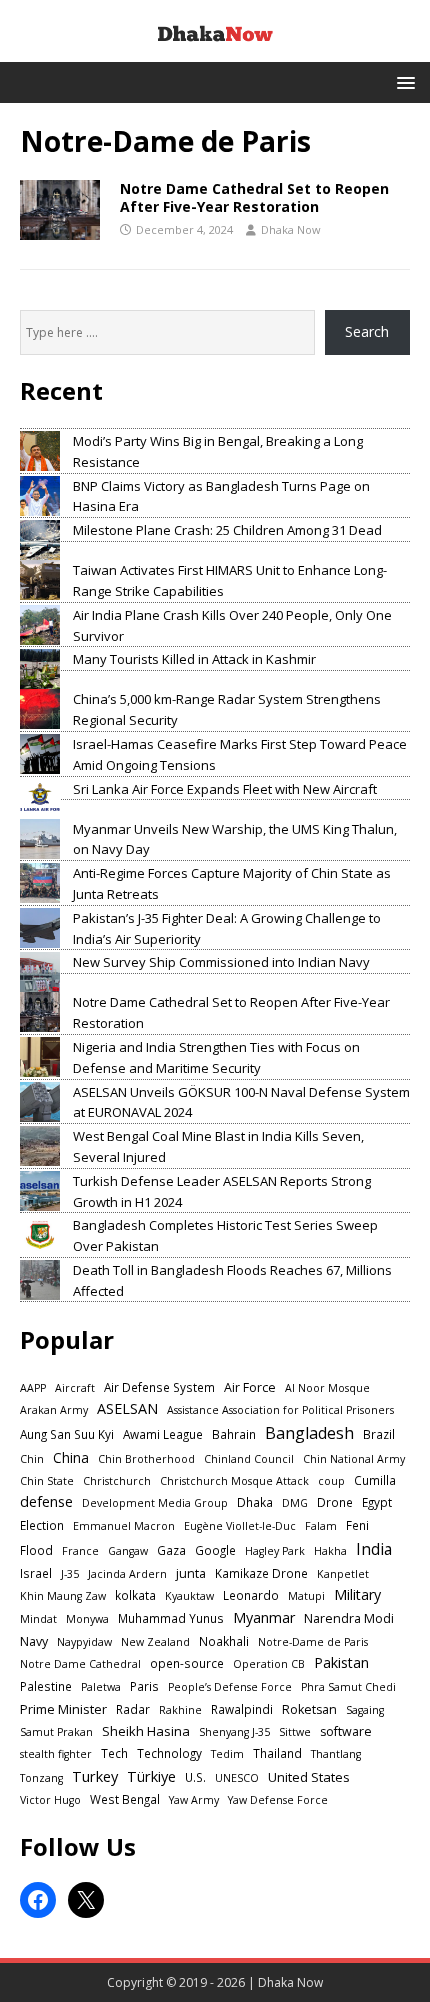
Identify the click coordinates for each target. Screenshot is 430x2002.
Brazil (379, 1434)
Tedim (227, 1754)
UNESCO (237, 1778)
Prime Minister (63, 1709)
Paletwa (101, 1687)
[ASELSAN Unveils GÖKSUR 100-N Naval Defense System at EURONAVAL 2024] (40, 1102)
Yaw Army (194, 1800)
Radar (133, 1709)
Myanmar (264, 1617)
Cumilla (375, 1480)
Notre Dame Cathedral (80, 1664)
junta (191, 1573)
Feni (357, 1525)
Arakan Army (54, 1410)
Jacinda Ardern (127, 1574)
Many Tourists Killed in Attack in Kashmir (194, 659)
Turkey (95, 1776)
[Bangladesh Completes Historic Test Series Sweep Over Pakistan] (40, 1235)
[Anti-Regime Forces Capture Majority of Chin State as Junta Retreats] (40, 883)
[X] (86, 1900)
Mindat (38, 1619)
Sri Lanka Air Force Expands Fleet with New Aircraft (225, 789)
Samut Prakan (56, 1732)
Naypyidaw (84, 1642)
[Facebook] (38, 1900)
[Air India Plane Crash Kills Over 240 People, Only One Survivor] (40, 625)
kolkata (135, 1595)
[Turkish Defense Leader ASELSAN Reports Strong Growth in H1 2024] (40, 1191)
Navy (34, 1641)
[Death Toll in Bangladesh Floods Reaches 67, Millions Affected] (40, 1280)
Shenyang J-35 (234, 1732)
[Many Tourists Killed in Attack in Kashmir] (40, 669)
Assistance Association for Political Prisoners (280, 1410)
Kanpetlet (343, 1574)
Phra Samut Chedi (348, 1687)
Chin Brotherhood (146, 1459)
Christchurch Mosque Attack (234, 1481)
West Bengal (125, 1799)
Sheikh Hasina (146, 1731)
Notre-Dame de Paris (313, 1642)
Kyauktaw (189, 1596)
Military (357, 1594)
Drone (335, 1502)
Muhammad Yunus (171, 1618)
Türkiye (151, 1776)
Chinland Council (249, 1459)
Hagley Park (275, 1551)
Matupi (306, 1596)
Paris (144, 1686)
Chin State (47, 1481)
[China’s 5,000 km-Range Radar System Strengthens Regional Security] (40, 709)
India (374, 1549)
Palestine (46, 1686)
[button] (402, 81)
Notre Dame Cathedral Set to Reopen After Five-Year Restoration (254, 197)
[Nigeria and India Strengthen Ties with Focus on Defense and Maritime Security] (40, 1057)
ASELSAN (127, 1408)
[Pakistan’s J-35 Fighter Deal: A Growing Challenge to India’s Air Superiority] (40, 928)
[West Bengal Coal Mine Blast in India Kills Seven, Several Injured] (40, 1146)
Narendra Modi (349, 1618)
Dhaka (255, 1502)
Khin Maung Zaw (63, 1596)
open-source (187, 1663)
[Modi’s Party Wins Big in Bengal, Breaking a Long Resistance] (40, 451)
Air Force (250, 1387)
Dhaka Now (291, 229)
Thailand (277, 1753)
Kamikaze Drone (261, 1573)
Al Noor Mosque (327, 1388)
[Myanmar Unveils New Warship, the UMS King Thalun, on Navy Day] (40, 839)
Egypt (377, 1502)
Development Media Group (155, 1503)
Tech (114, 1753)
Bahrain (234, 1434)
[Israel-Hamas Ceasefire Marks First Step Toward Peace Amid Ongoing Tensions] (40, 754)
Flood (36, 1550)
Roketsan (309, 1709)
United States (309, 1777)
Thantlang (336, 1754)
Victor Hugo (50, 1800)
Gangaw (128, 1551)
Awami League (163, 1434)
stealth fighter (56, 1754)
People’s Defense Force (230, 1687)
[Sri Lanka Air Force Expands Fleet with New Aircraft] (40, 799)
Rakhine (180, 1710)
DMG (295, 1503)
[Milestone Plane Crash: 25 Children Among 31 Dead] (40, 540)
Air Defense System (159, 1387)
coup (331, 1481)
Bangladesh (309, 1433)
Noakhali (224, 1641)
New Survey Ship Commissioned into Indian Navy (221, 962)
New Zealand (155, 1642)
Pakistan (341, 1662)
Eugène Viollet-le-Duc (240, 1526)
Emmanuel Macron (124, 1526)
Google (215, 1550)
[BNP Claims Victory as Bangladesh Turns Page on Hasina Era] (40, 496)
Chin (32, 1459)
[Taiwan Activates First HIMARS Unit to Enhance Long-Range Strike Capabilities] (40, 580)
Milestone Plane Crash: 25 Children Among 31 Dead (227, 530)
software (346, 1731)
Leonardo (251, 1595)
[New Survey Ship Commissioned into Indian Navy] (40, 972)
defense (46, 1501)
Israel (36, 1573)
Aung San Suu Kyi (67, 1434)
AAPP (33, 1388)
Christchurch (117, 1481)
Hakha (330, 1551)
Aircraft (75, 1388)
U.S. (195, 1777)
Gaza (171, 1550)
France (80, 1551)
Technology (169, 1753)
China (71, 1457)
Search (367, 331)
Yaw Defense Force (278, 1800)
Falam (321, 1526)
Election (42, 1525)
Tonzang (41, 1778)
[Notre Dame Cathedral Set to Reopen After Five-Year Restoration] (40, 1012)
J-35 (70, 1574)
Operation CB (269, 1664)
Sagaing (365, 1710)
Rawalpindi (242, 1709)
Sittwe (295, 1732)
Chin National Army (354, 1459)
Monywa (87, 1619)
